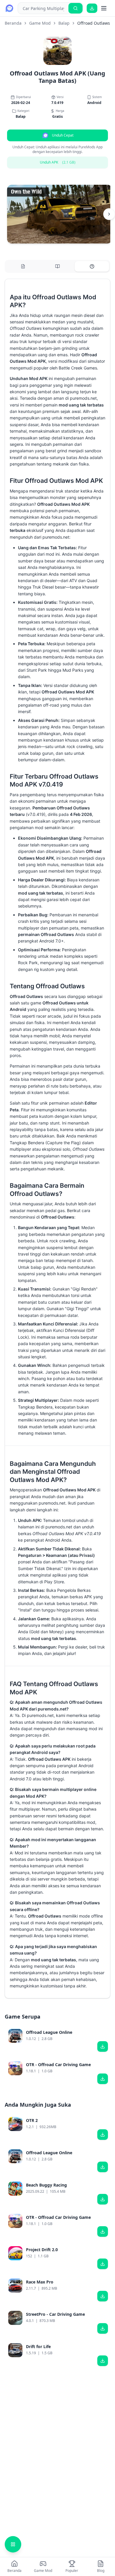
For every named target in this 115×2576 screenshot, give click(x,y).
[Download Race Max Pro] (103, 2296)
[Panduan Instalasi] (58, 266)
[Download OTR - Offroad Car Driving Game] (103, 2079)
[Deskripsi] (23, 266)
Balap (64, 23)
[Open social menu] (13, 2544)
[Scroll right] (109, 214)
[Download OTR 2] (103, 2135)
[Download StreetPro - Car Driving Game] (103, 2328)
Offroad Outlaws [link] (94, 23)
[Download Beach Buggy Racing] (103, 2199)
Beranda (13, 23)
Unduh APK (58, 162)
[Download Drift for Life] (103, 2361)
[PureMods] (9, 8)
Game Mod (40, 23)
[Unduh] (92, 8)
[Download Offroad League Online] (103, 2046)
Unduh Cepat (63, 135)
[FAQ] (92, 266)
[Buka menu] (104, 8)
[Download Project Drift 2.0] (103, 2264)
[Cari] (75, 8)
